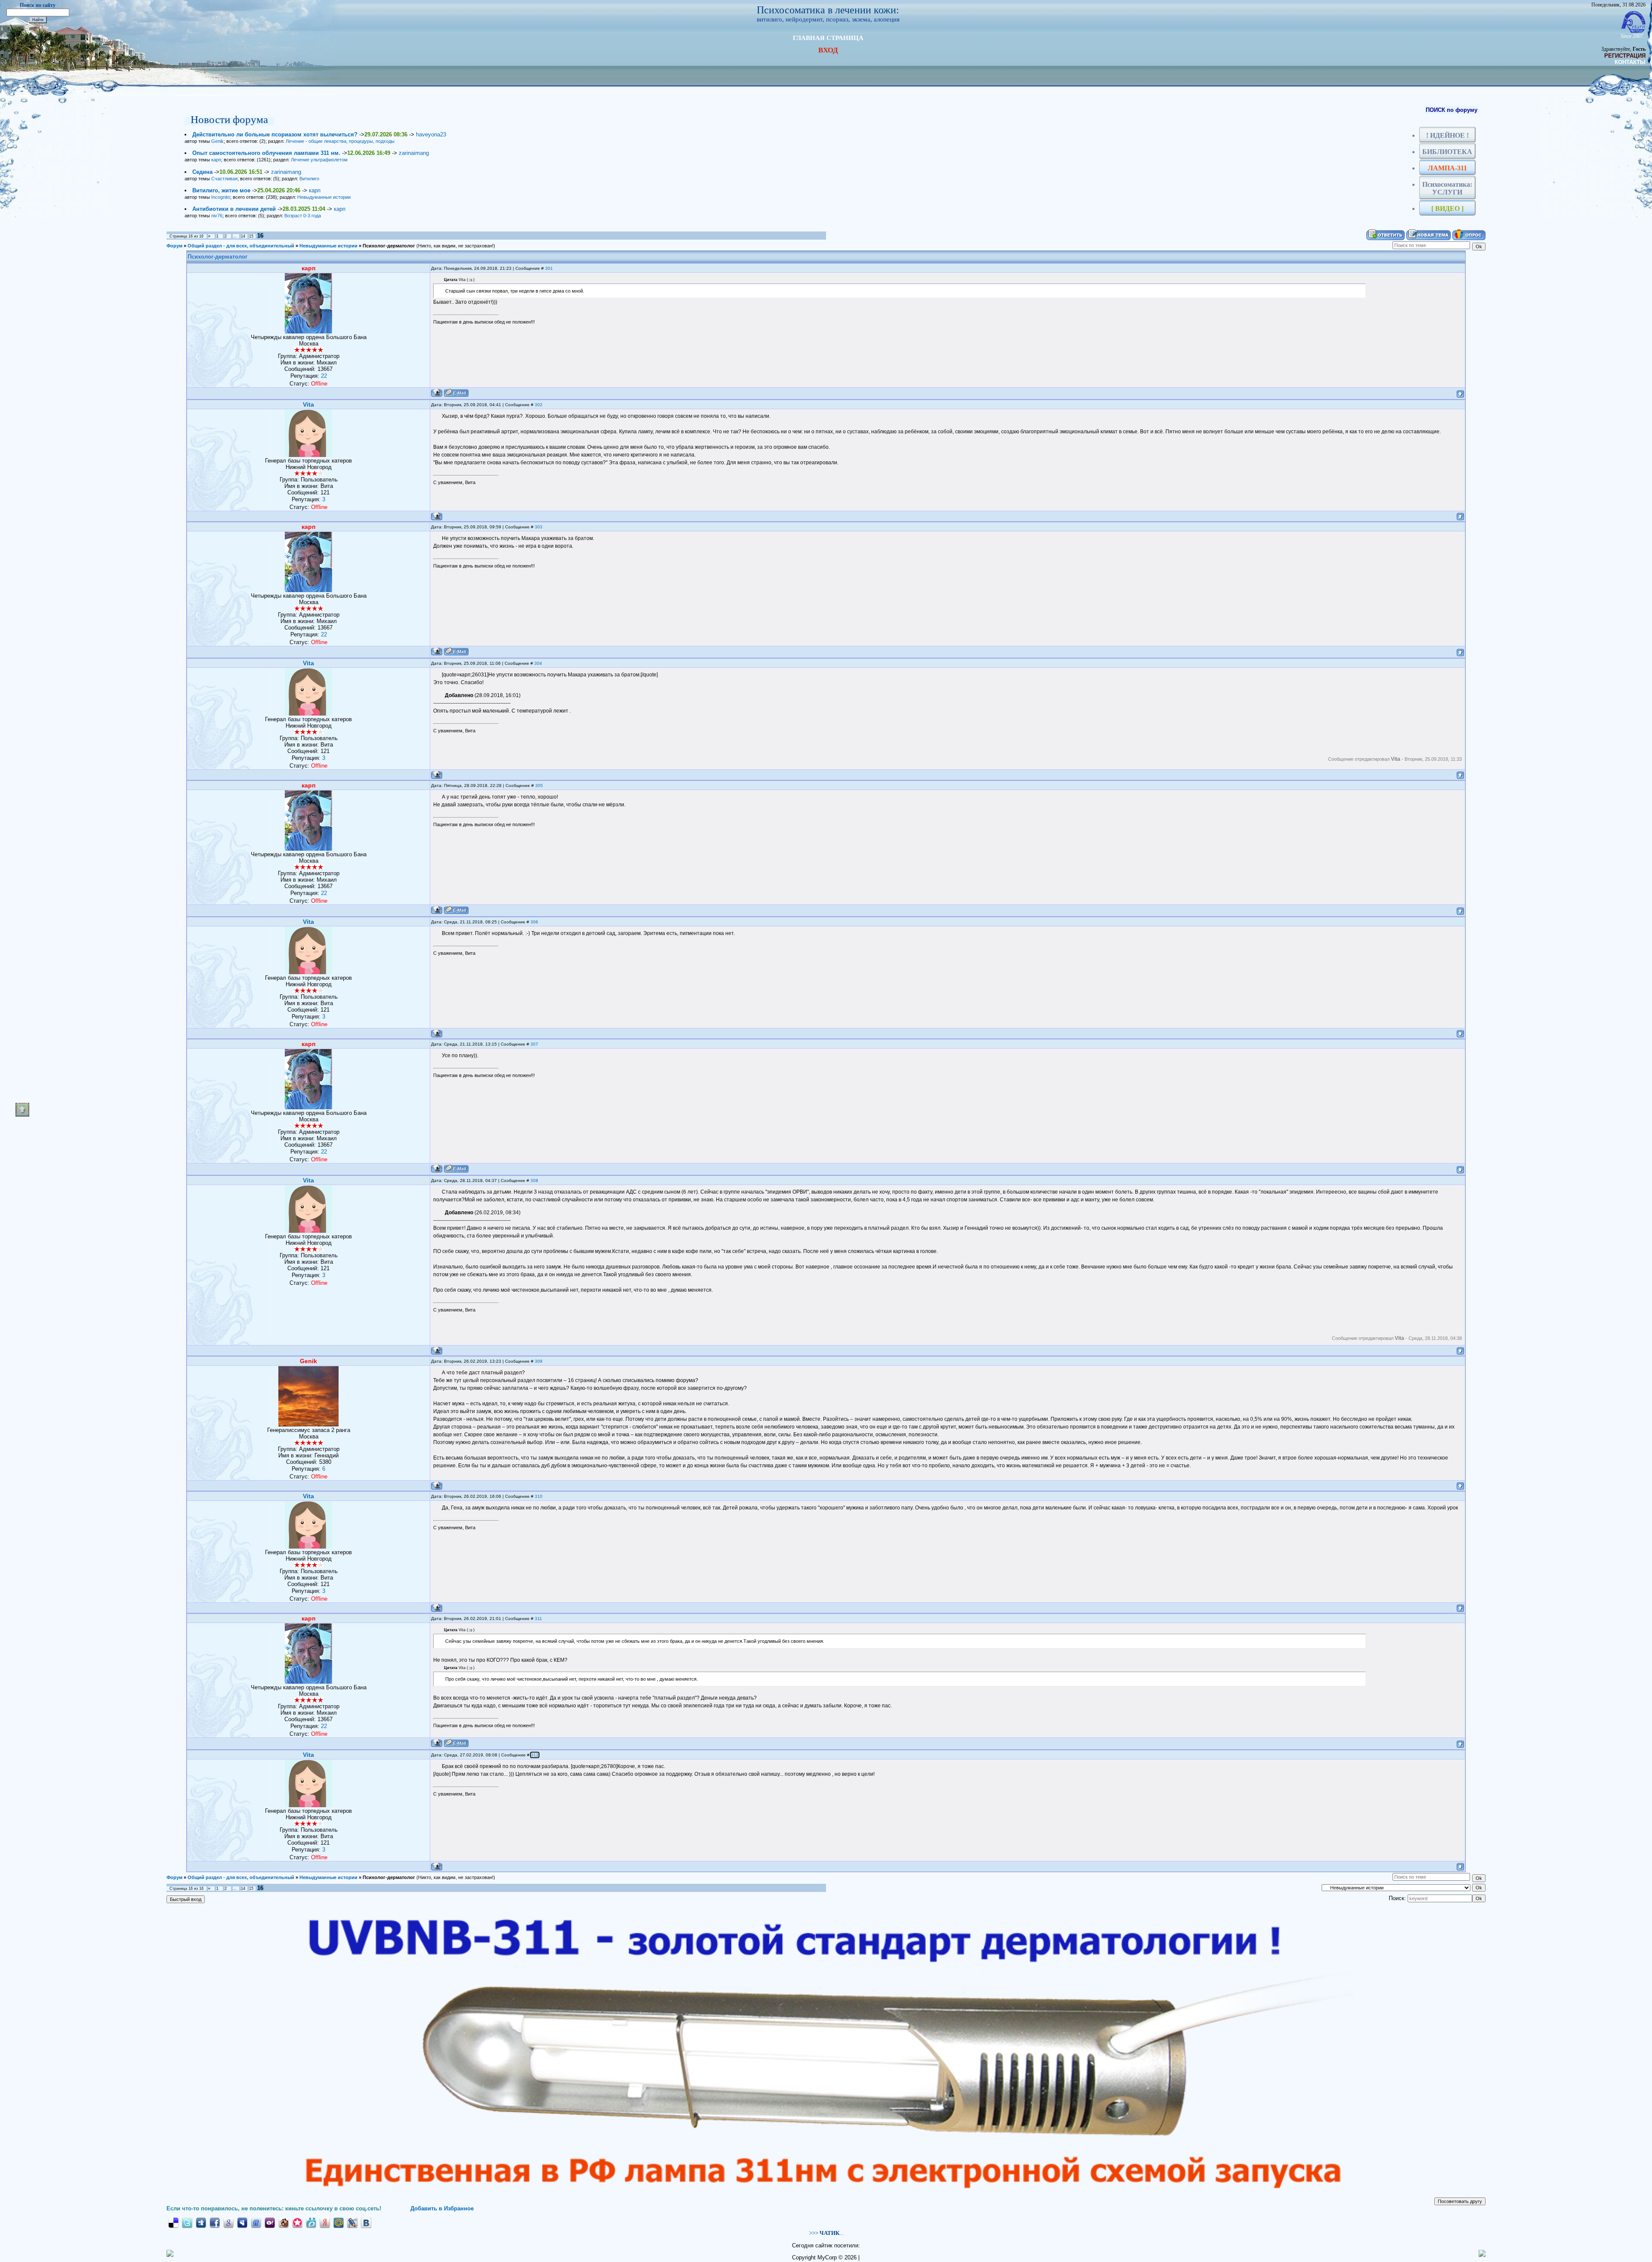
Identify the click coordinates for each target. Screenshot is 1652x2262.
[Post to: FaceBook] (215, 2222)
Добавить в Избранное (442, 2208)
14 (243, 236)
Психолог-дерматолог (389, 246)
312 (535, 1755)
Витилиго (309, 179)
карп (216, 160)
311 (538, 1619)
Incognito (221, 197)
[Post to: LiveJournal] (352, 2222)
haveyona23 (431, 134)
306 (534, 922)
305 (539, 785)
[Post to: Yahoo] (270, 2222)
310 (539, 1496)
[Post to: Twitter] (187, 2222)
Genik (217, 141)
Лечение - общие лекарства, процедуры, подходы (340, 141)
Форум (174, 246)
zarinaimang (414, 153)
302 (539, 405)
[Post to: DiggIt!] (201, 2222)
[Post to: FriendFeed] (256, 2222)
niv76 (217, 216)
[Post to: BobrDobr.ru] (284, 2222)
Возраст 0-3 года (303, 216)
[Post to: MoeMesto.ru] (311, 2222)
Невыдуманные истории (324, 197)
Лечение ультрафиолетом (319, 160)
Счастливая (224, 179)
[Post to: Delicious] (173, 2222)
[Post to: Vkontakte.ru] (366, 2222)
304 (538, 663)
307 (534, 1044)
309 (539, 1361)
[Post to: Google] (228, 2222)
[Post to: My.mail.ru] (339, 2222)
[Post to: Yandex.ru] (325, 2222)
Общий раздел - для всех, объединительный (241, 246)
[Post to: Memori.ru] (297, 2222)
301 (549, 268)
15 (251, 236)
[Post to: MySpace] (242, 2222)
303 (539, 527)
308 (534, 1180)
